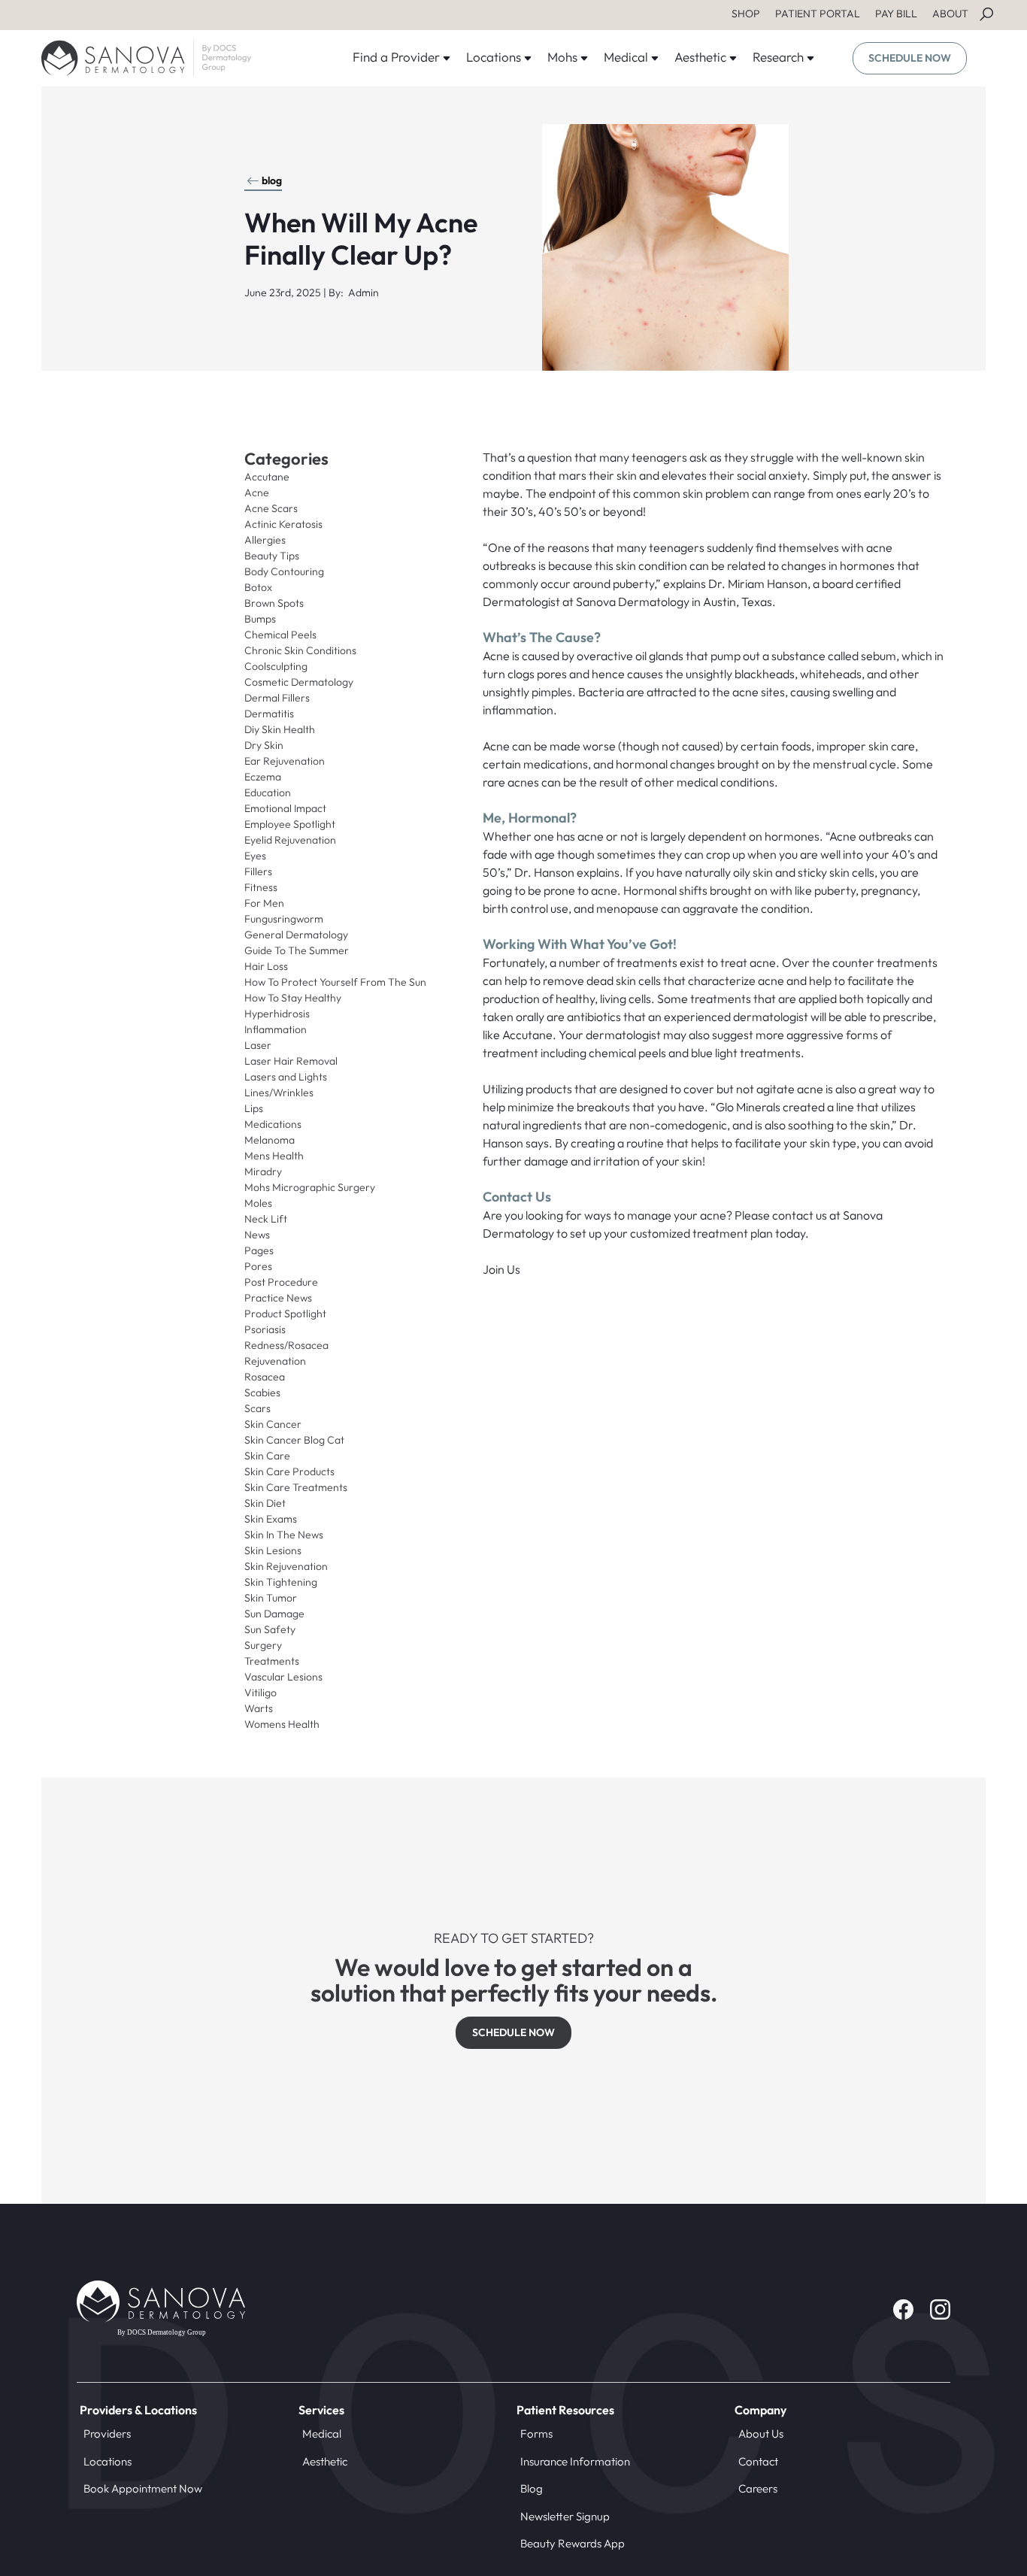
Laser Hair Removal (291, 1061)
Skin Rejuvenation (286, 1566)
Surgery (263, 1645)
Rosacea (265, 1377)
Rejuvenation (275, 1361)
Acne (257, 492)
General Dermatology (296, 935)
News (257, 1235)
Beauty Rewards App (573, 2543)
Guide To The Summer (297, 950)
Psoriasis (265, 1329)
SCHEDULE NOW (910, 58)
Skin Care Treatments (296, 1487)
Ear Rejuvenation (285, 761)
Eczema (263, 777)
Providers (107, 2434)
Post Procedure (281, 1282)
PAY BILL (896, 14)
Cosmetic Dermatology (299, 682)
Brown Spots (274, 603)
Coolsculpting (276, 666)
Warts (259, 1708)
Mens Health (274, 1156)
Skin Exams (271, 1519)
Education (268, 792)
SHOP (746, 14)
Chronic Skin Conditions (300, 650)
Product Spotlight (285, 1314)
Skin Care (267, 1456)
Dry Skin (264, 745)
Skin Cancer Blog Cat (294, 1440)
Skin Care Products (289, 1471)
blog (272, 180)
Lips (254, 1108)
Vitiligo (261, 1693)
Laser (258, 1045)
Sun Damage (274, 1614)
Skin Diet (265, 1503)
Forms (536, 2434)
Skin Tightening (281, 1582)
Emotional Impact (285, 808)
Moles (258, 1203)
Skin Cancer (273, 1424)
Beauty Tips (272, 556)
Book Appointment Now (143, 2488)
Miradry (263, 1171)
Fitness (261, 887)
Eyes (255, 856)
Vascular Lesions (283, 1677)
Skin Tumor (271, 1598)
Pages (259, 1250)
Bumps (260, 619)
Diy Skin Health (280, 729)
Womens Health (282, 1724)
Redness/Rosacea (286, 1345)
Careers (758, 2488)
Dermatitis (269, 714)
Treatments (272, 1661)
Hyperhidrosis (277, 1014)
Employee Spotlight (290, 824)
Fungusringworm (284, 919)
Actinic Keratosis (283, 524)
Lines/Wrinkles (279, 1093)
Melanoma (270, 1140)
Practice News (278, 1298)
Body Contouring (284, 571)
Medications (273, 1124)
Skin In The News (284, 1535)
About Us (761, 2434)
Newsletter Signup (565, 2516)
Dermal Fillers (277, 698)
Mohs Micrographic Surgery (310, 1187)
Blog (532, 2488)
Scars (258, 1408)
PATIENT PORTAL (818, 14)
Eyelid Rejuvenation (290, 840)
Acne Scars (271, 508)
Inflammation (276, 1029)
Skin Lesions (273, 1550)
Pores (258, 1266)
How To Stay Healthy (293, 998)
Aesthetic (325, 2461)
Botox (258, 587)
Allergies (265, 540)
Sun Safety (270, 1629)
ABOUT (950, 14)
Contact (758, 2461)
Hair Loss (266, 966)
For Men (264, 903)
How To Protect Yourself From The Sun (335, 982)
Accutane (267, 477)
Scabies (262, 1393)
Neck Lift (266, 1219)
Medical (322, 2434)
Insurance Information (575, 2461)
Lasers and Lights (286, 1077)
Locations (108, 2461)
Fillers (258, 871)
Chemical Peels (280, 635)
